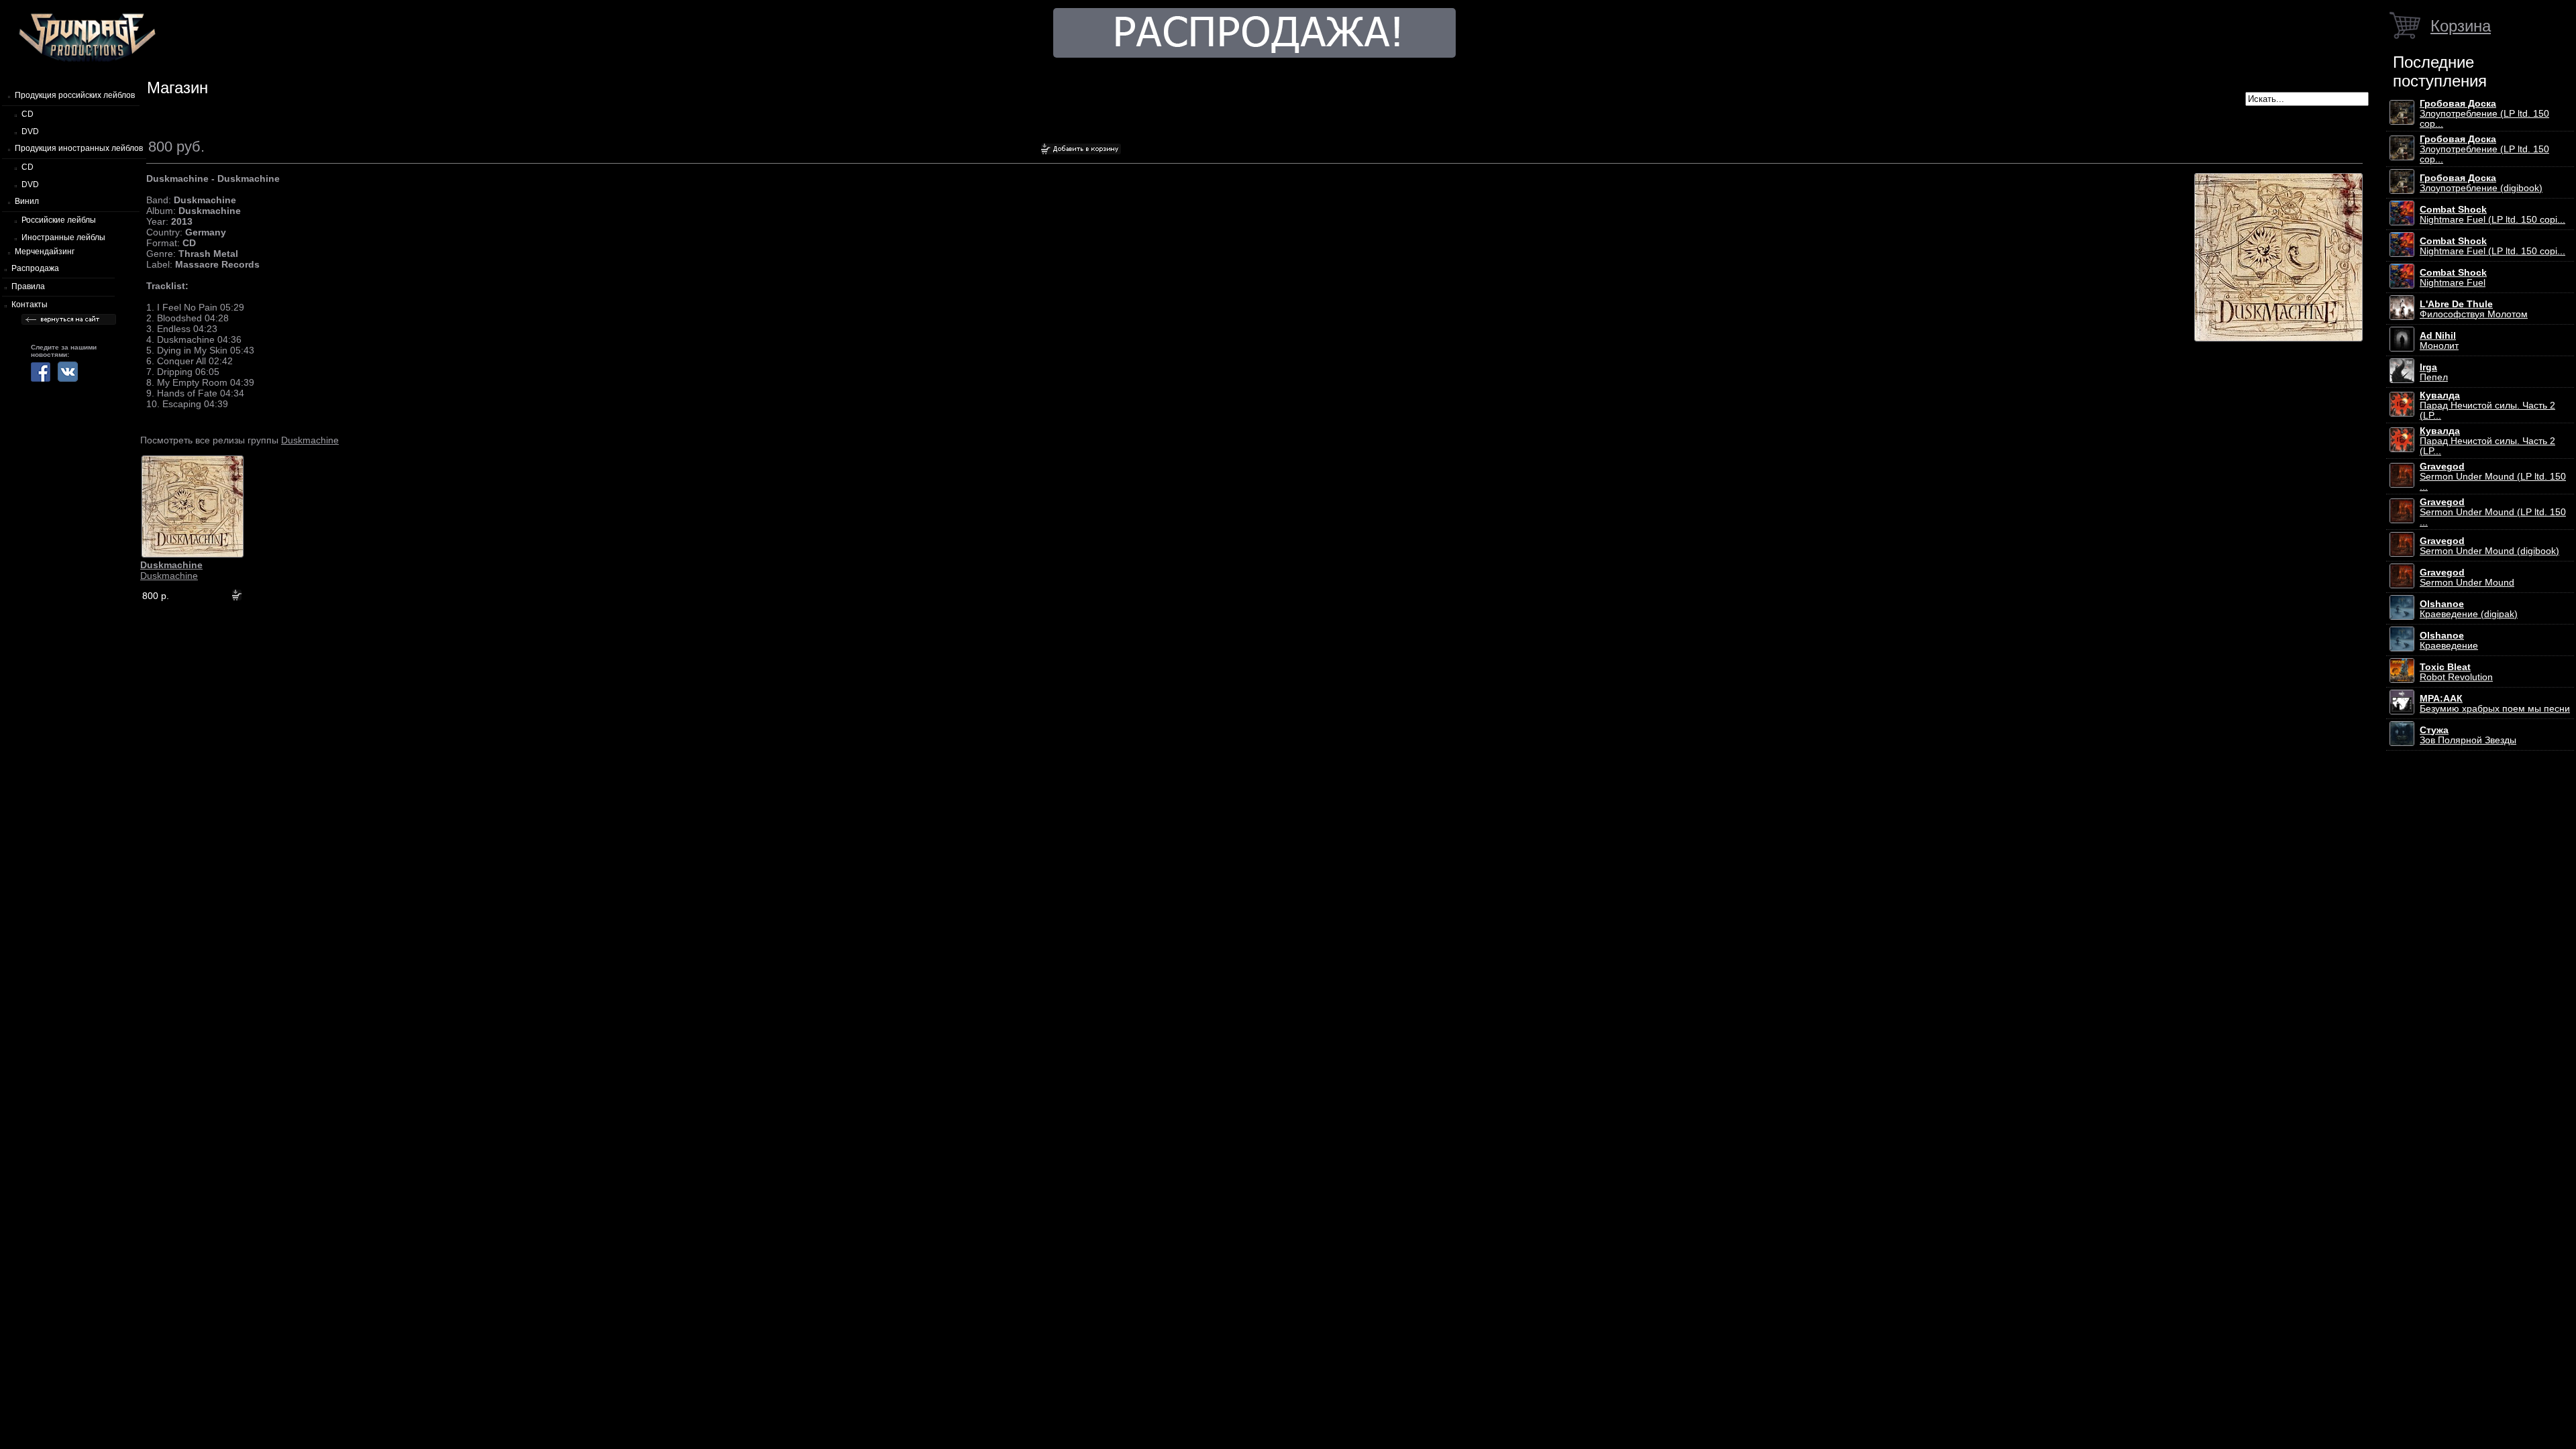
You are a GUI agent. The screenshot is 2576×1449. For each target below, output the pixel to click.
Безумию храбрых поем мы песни (2495, 704)
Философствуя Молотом (2474, 309)
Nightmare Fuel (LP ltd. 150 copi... (2492, 215)
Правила (28, 286)
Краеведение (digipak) (2469, 609)
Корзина (2461, 26)
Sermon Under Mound (2467, 578)
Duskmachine (310, 440)
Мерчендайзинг (45, 252)
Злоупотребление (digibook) (2481, 183)
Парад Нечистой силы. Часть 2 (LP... (2487, 406)
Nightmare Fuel (2453, 278)
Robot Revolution (2456, 672)
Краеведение (2449, 641)
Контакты (30, 305)
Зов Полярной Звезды (2468, 735)
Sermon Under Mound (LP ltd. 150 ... (2493, 477)
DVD (30, 131)
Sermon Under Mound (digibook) (2489, 546)
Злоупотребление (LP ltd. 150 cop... (2484, 114)
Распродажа (35, 268)
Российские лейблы (59, 220)
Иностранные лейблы (63, 237)
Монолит (2439, 341)
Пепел (2434, 372)
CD (28, 114)
